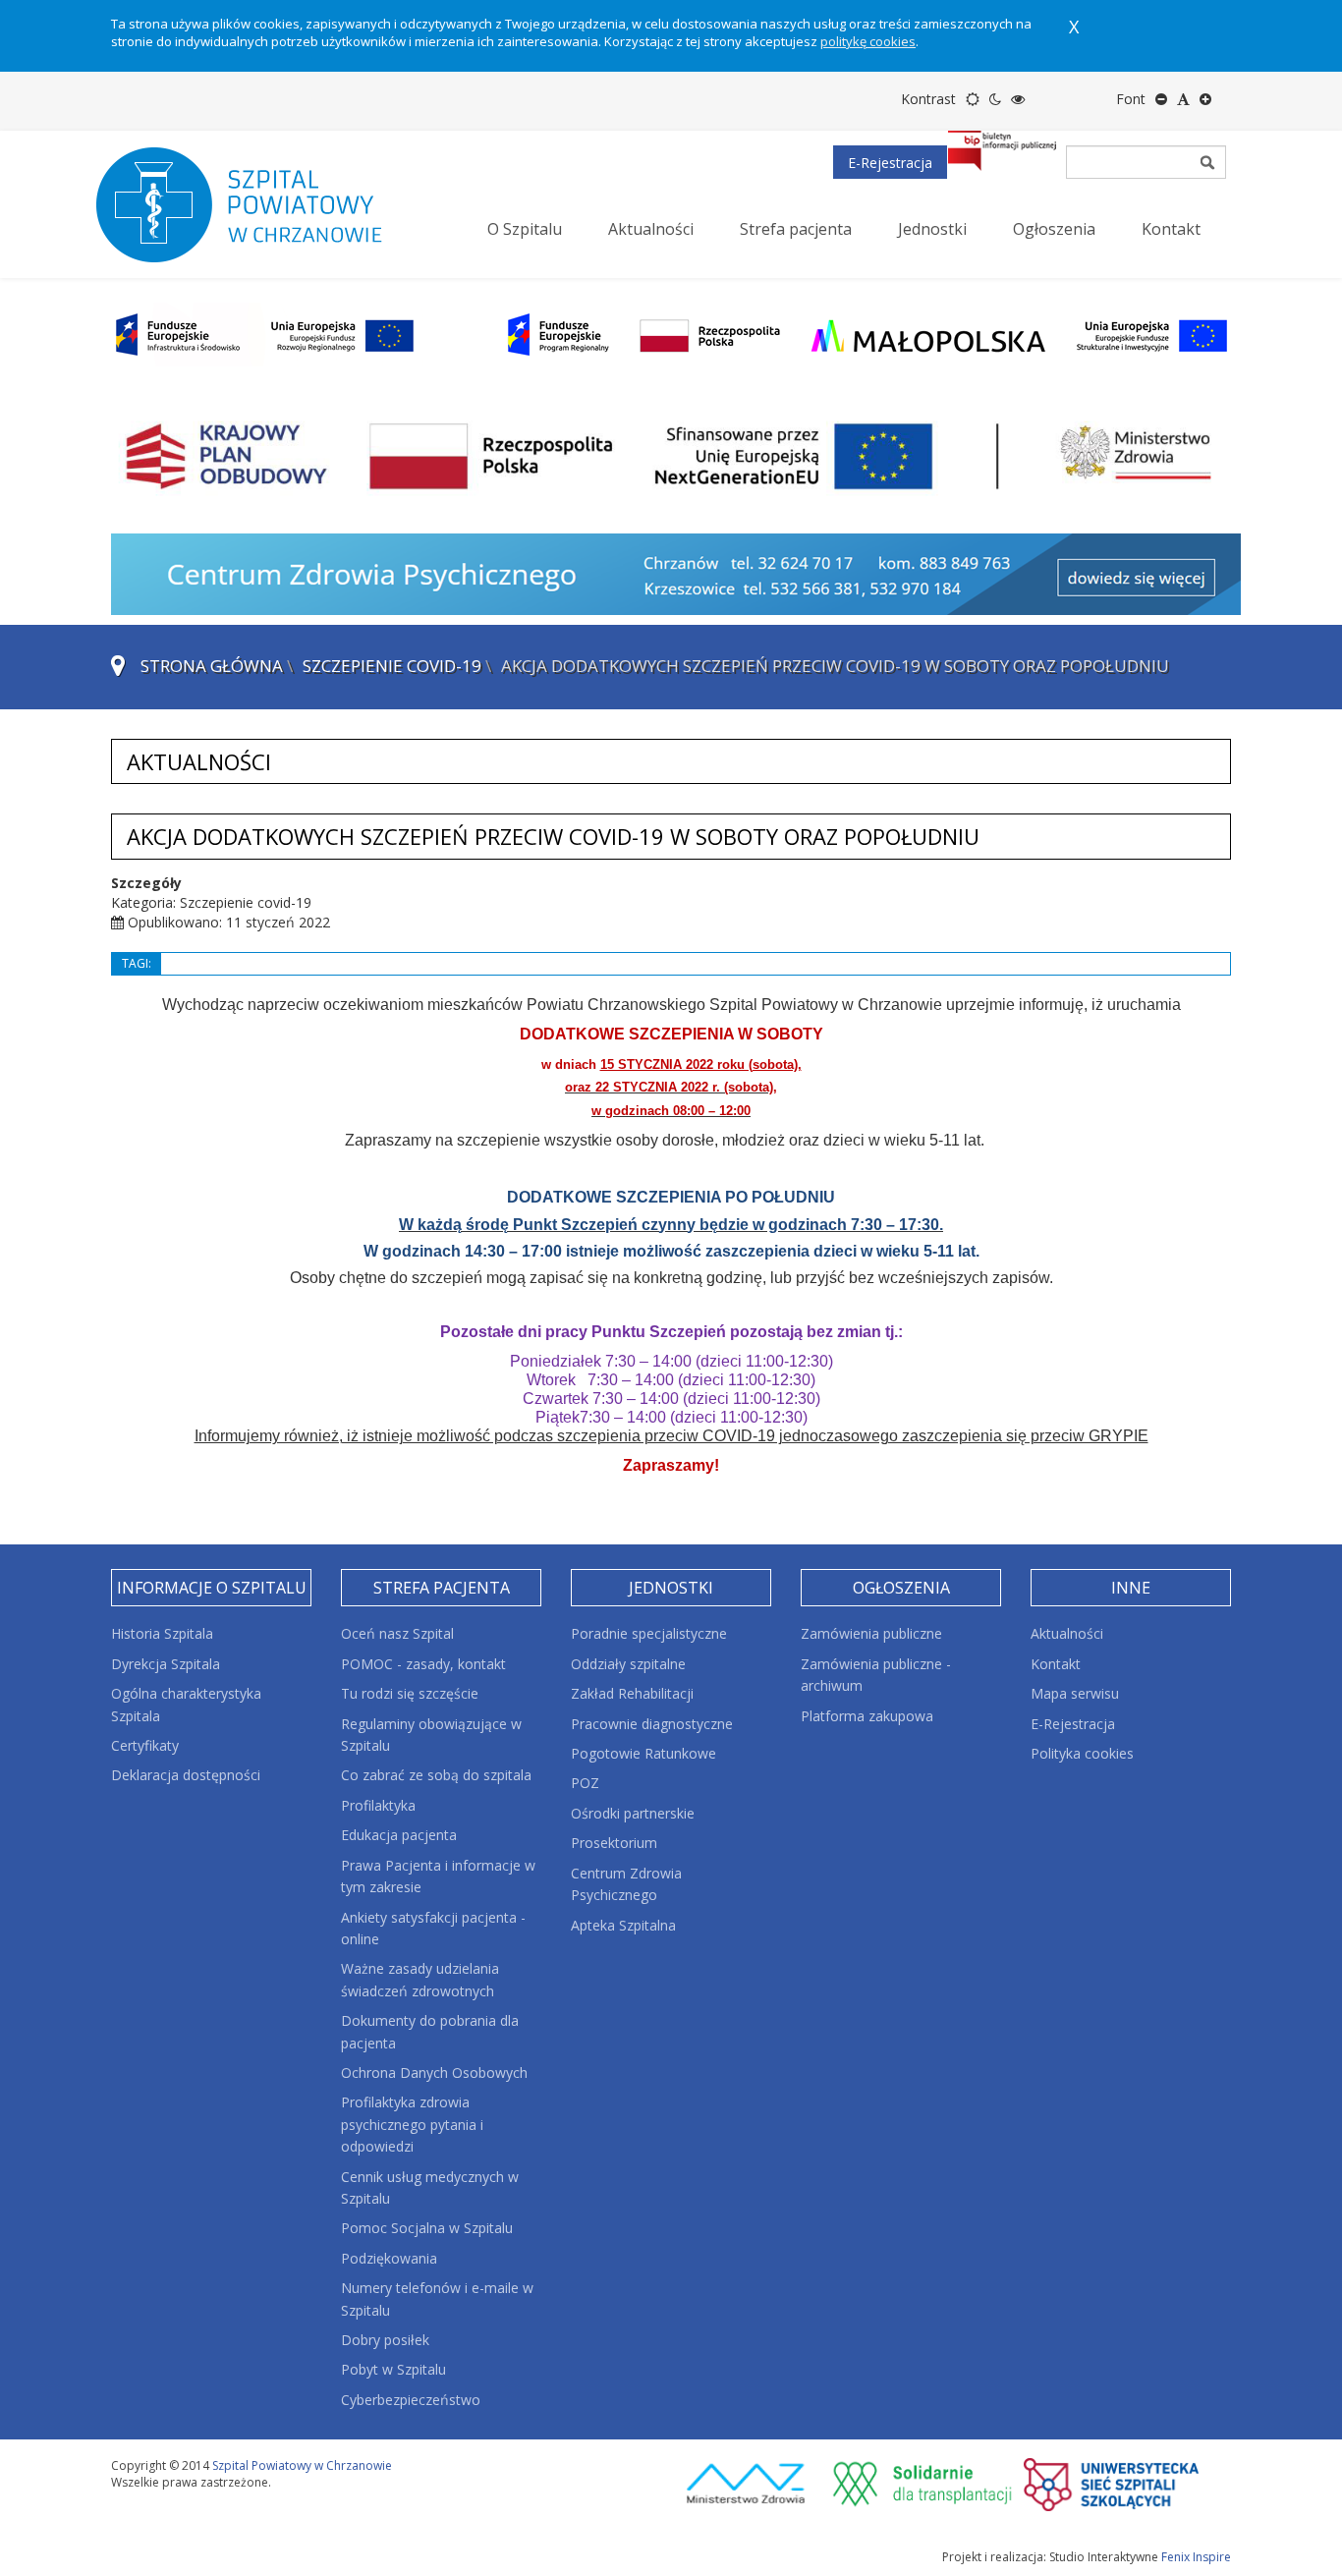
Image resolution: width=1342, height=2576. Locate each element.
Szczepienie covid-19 (392, 666)
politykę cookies (868, 41)
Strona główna (212, 666)
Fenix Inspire (1196, 2557)
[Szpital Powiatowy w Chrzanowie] (258, 204)
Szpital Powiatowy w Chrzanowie (302, 2465)
